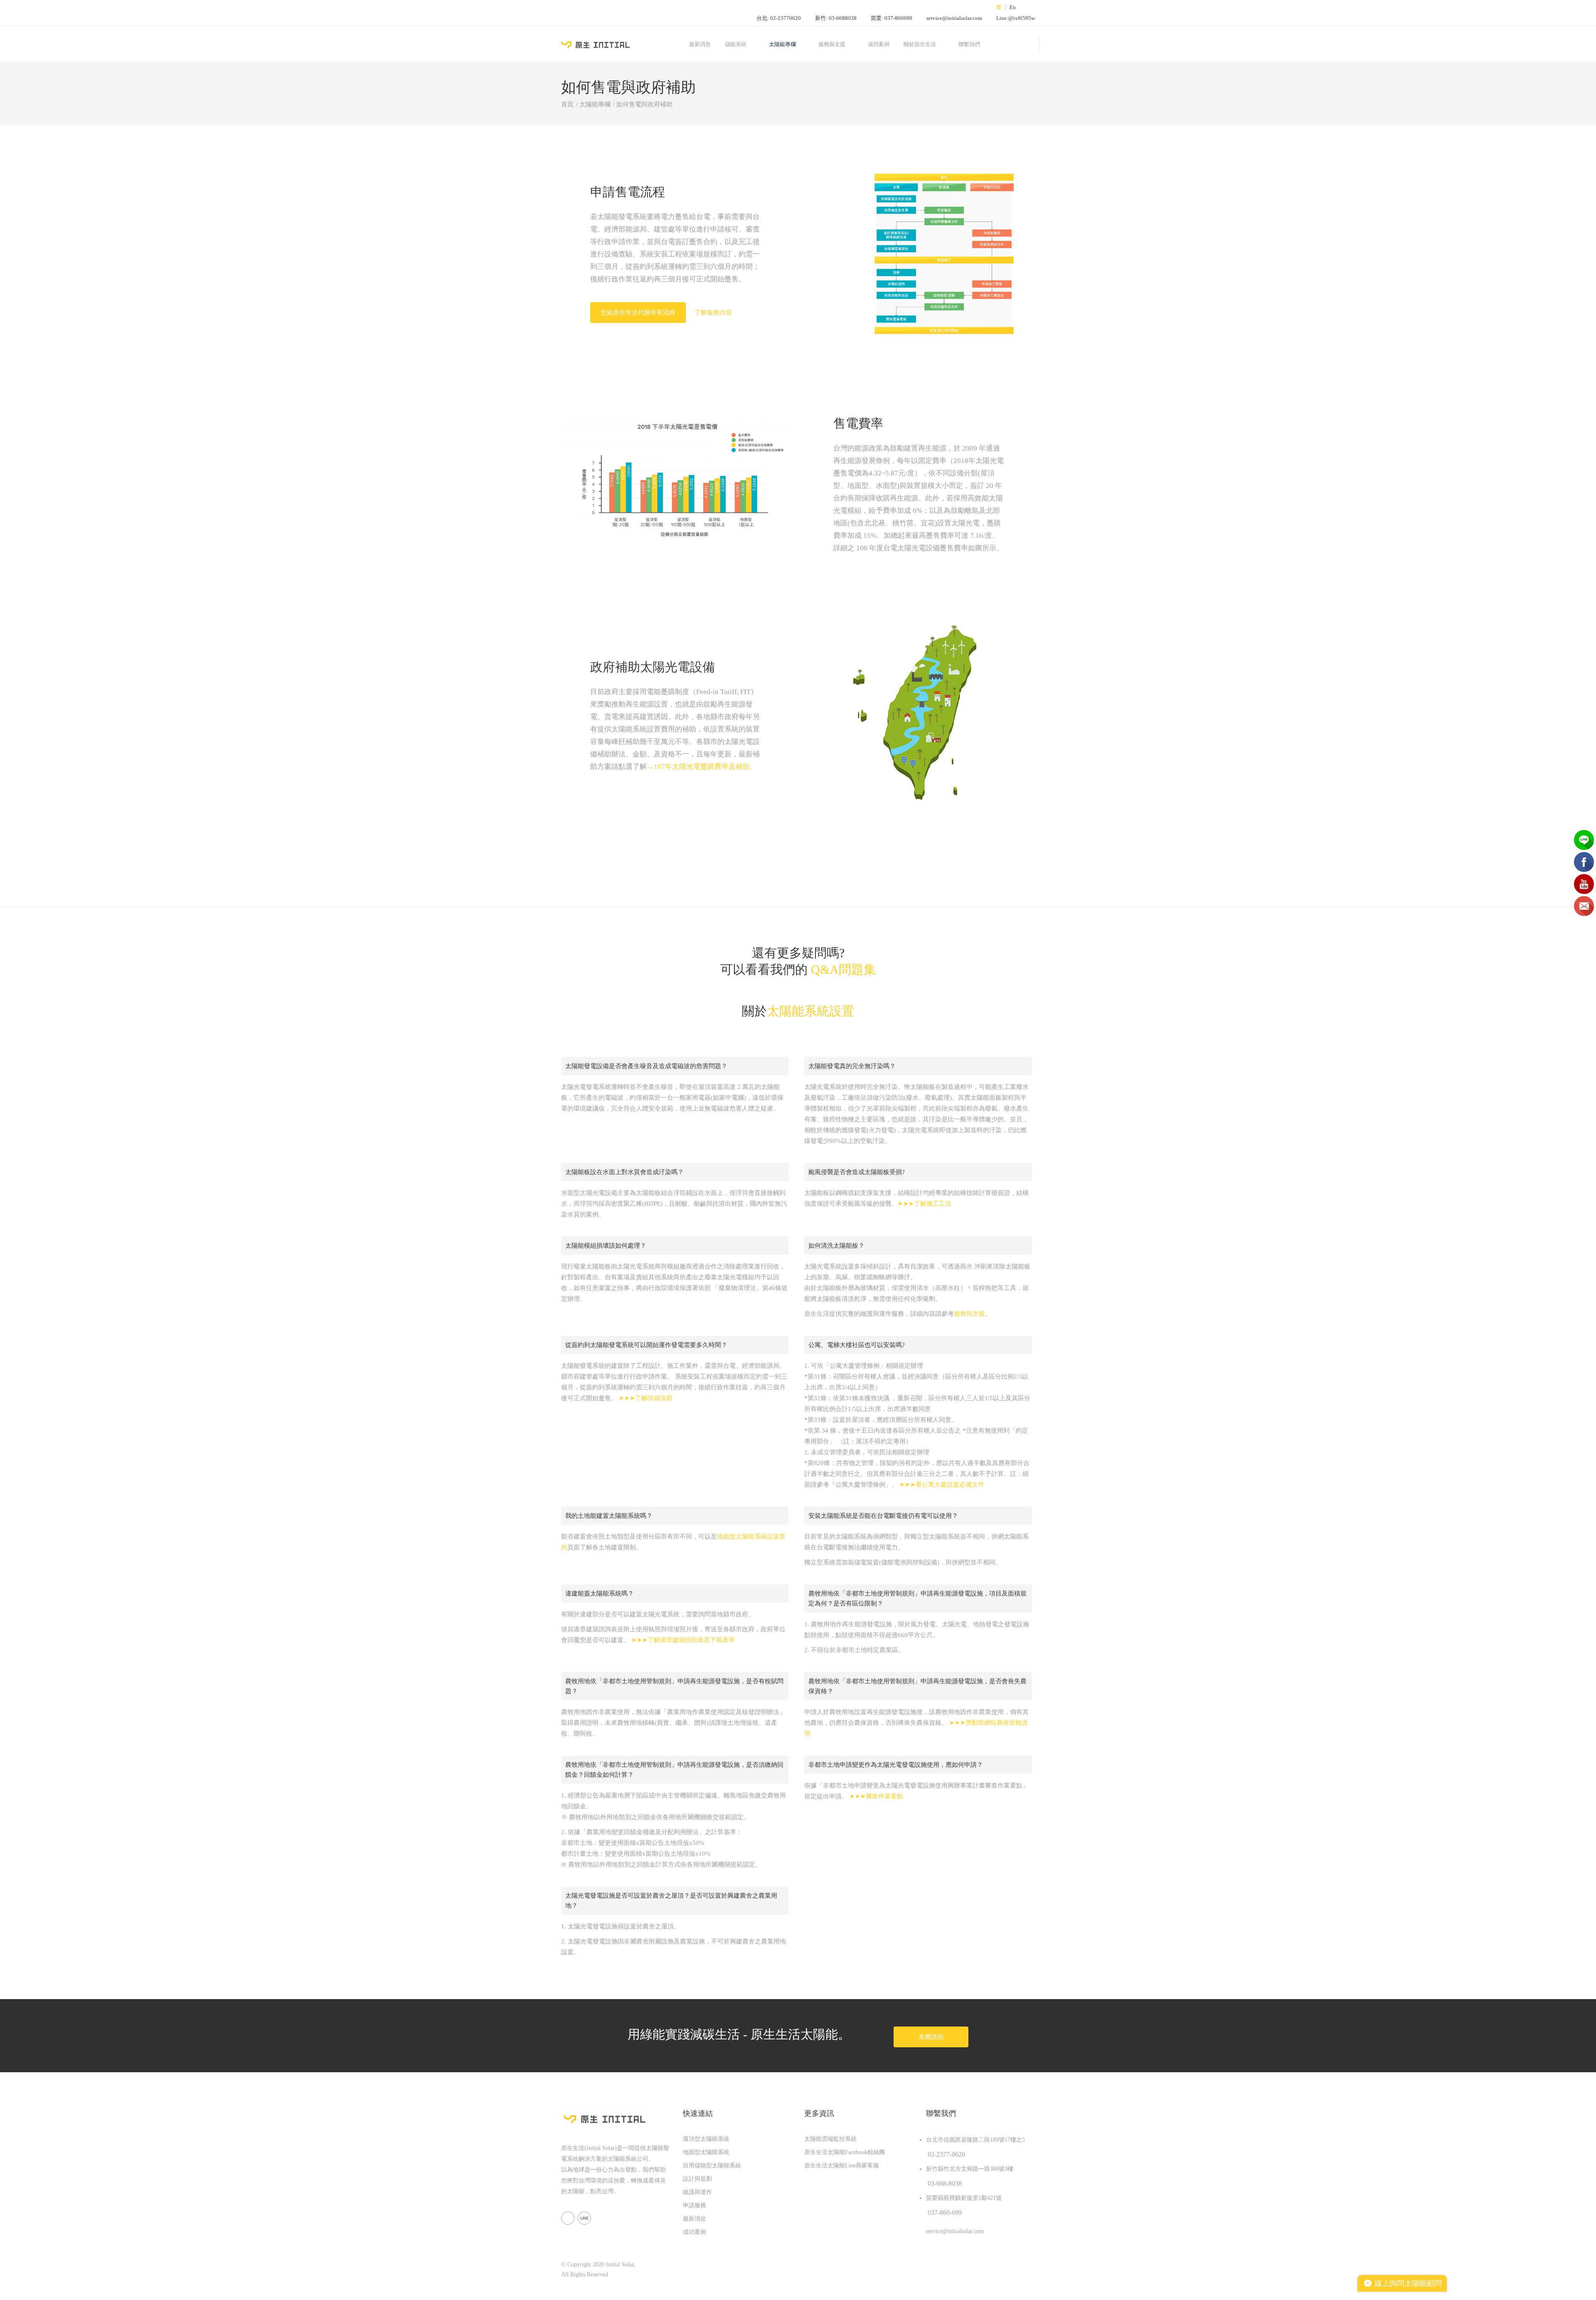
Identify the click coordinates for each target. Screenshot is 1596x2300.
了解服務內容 (713, 313)
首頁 (567, 104)
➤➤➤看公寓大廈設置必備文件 (942, 1485)
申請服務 (695, 2205)
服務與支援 (969, 1314)
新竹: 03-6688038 (836, 18)
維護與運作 (697, 2192)
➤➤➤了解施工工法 (925, 1204)
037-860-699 (945, 2213)
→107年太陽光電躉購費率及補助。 (702, 767)
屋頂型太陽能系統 (706, 2139)
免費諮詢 (931, 2037)
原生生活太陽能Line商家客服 (842, 2166)
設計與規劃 (697, 2179)
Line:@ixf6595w (1016, 18)
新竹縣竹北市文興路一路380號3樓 (970, 2169)
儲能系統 (736, 44)
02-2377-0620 (946, 2154)
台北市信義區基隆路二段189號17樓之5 (975, 2140)
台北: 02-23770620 (779, 18)
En (1013, 7)
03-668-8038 (945, 2183)
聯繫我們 (969, 44)
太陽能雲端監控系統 (830, 2139)
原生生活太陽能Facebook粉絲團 (845, 2152)
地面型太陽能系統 (706, 2152)
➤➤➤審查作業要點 (876, 1796)
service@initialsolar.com (954, 18)
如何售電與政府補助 (644, 104)
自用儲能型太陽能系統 (712, 2166)
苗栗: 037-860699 (892, 18)
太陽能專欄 (782, 44)
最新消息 (700, 44)
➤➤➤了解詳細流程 (646, 1398)
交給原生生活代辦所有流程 (638, 313)
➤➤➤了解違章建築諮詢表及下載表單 (683, 1640)
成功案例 (879, 44)
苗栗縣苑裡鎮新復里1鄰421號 (964, 2198)
